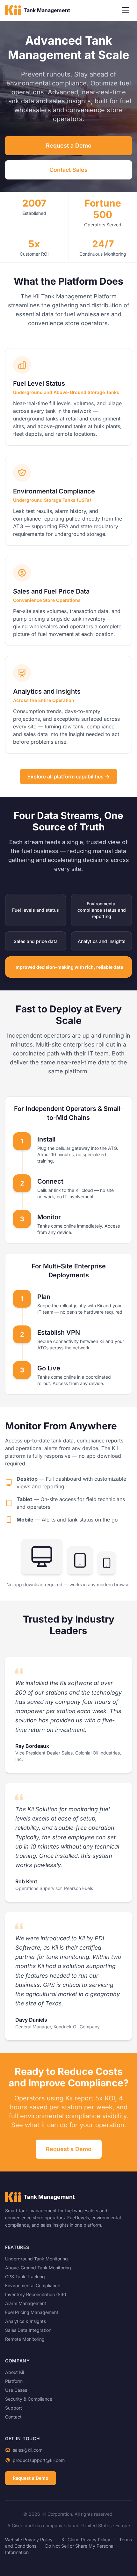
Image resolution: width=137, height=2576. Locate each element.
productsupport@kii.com (39, 2460)
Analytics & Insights (25, 2321)
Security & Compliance (29, 2399)
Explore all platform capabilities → (68, 777)
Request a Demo (69, 146)
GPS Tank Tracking (25, 2277)
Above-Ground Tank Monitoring (38, 2268)
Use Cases (16, 2390)
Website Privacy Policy (29, 2540)
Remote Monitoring (25, 2339)
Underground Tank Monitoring (36, 2259)
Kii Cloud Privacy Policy (86, 2540)
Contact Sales (68, 170)
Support (14, 2408)
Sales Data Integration (28, 2330)
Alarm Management (26, 2303)
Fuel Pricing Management (32, 2312)
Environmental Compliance (33, 2285)
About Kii (14, 2372)
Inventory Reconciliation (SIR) (36, 2294)
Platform (14, 2381)
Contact (13, 2417)
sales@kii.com (28, 2450)
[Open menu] (126, 10)
